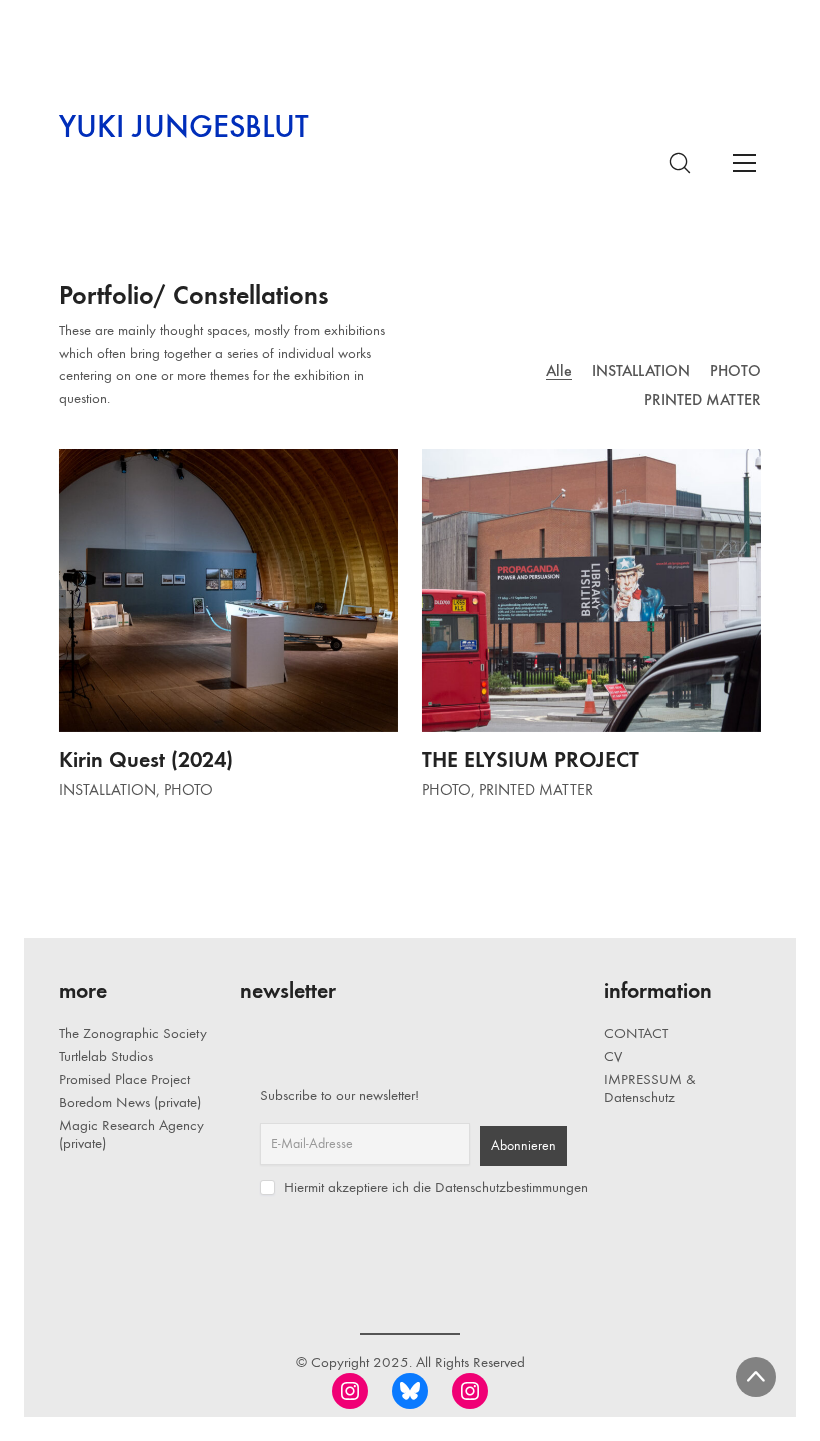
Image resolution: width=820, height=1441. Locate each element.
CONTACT (636, 1033)
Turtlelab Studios (106, 1056)
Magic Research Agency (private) (131, 1134)
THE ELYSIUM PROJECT (530, 759)
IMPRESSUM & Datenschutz (650, 1088)
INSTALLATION (641, 370)
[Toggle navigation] (744, 162)
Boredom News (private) (130, 1102)
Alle (559, 370)
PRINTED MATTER (702, 399)
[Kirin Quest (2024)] (228, 590)
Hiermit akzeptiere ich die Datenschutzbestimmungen (434, 1187)
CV (613, 1056)
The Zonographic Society (133, 1033)
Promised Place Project (124, 1079)
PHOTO (735, 370)
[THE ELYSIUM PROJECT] (591, 590)
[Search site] (680, 163)
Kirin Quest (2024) (146, 759)
